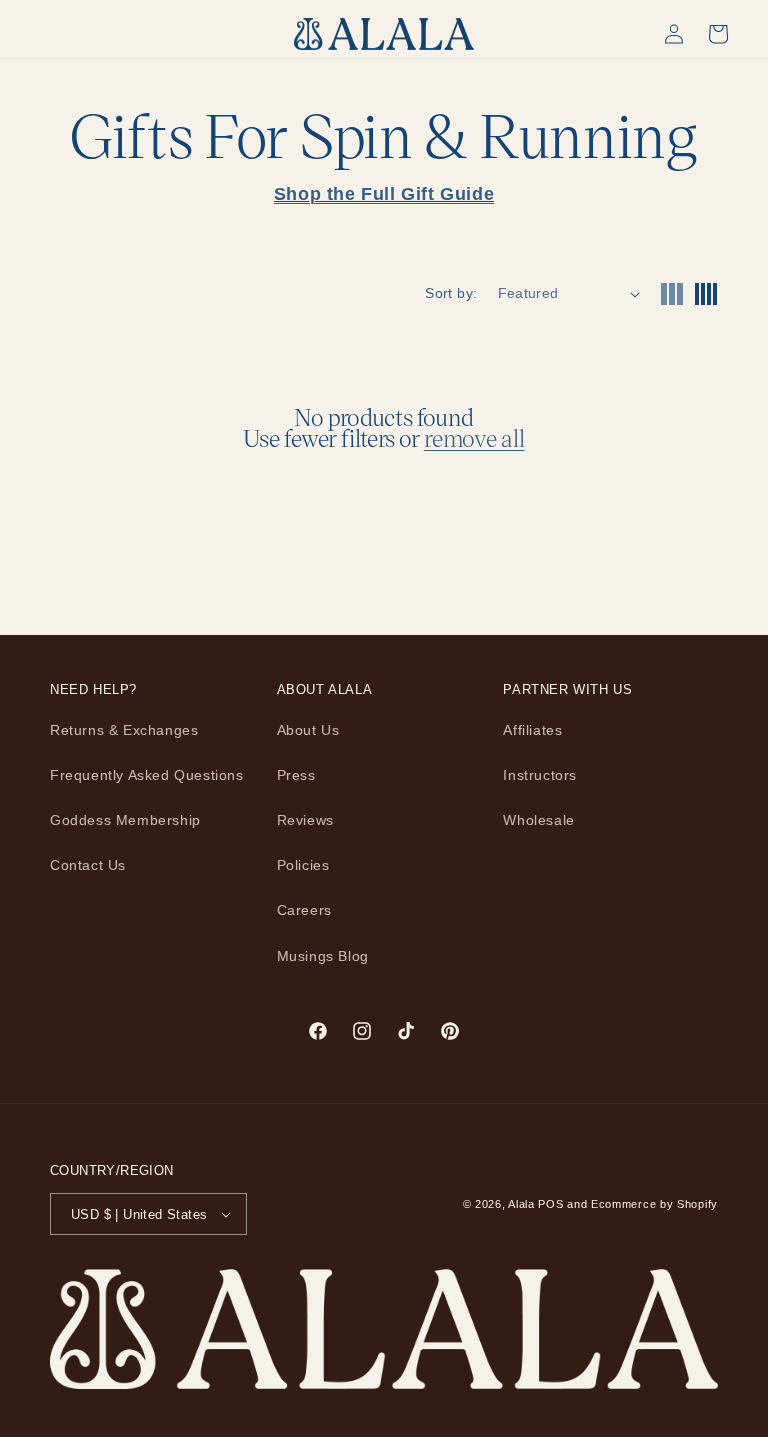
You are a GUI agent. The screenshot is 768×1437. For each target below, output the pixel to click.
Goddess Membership (125, 820)
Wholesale (538, 820)
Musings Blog (323, 956)
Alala (521, 1204)
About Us (308, 730)
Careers (304, 910)
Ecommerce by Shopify (654, 1204)
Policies (303, 865)
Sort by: (451, 293)
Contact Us (88, 865)
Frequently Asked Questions (147, 775)
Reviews (305, 820)
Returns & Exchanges (124, 730)
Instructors (540, 775)
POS (550, 1204)
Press (296, 775)
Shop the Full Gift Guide (384, 194)
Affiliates (532, 730)
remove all (474, 438)
